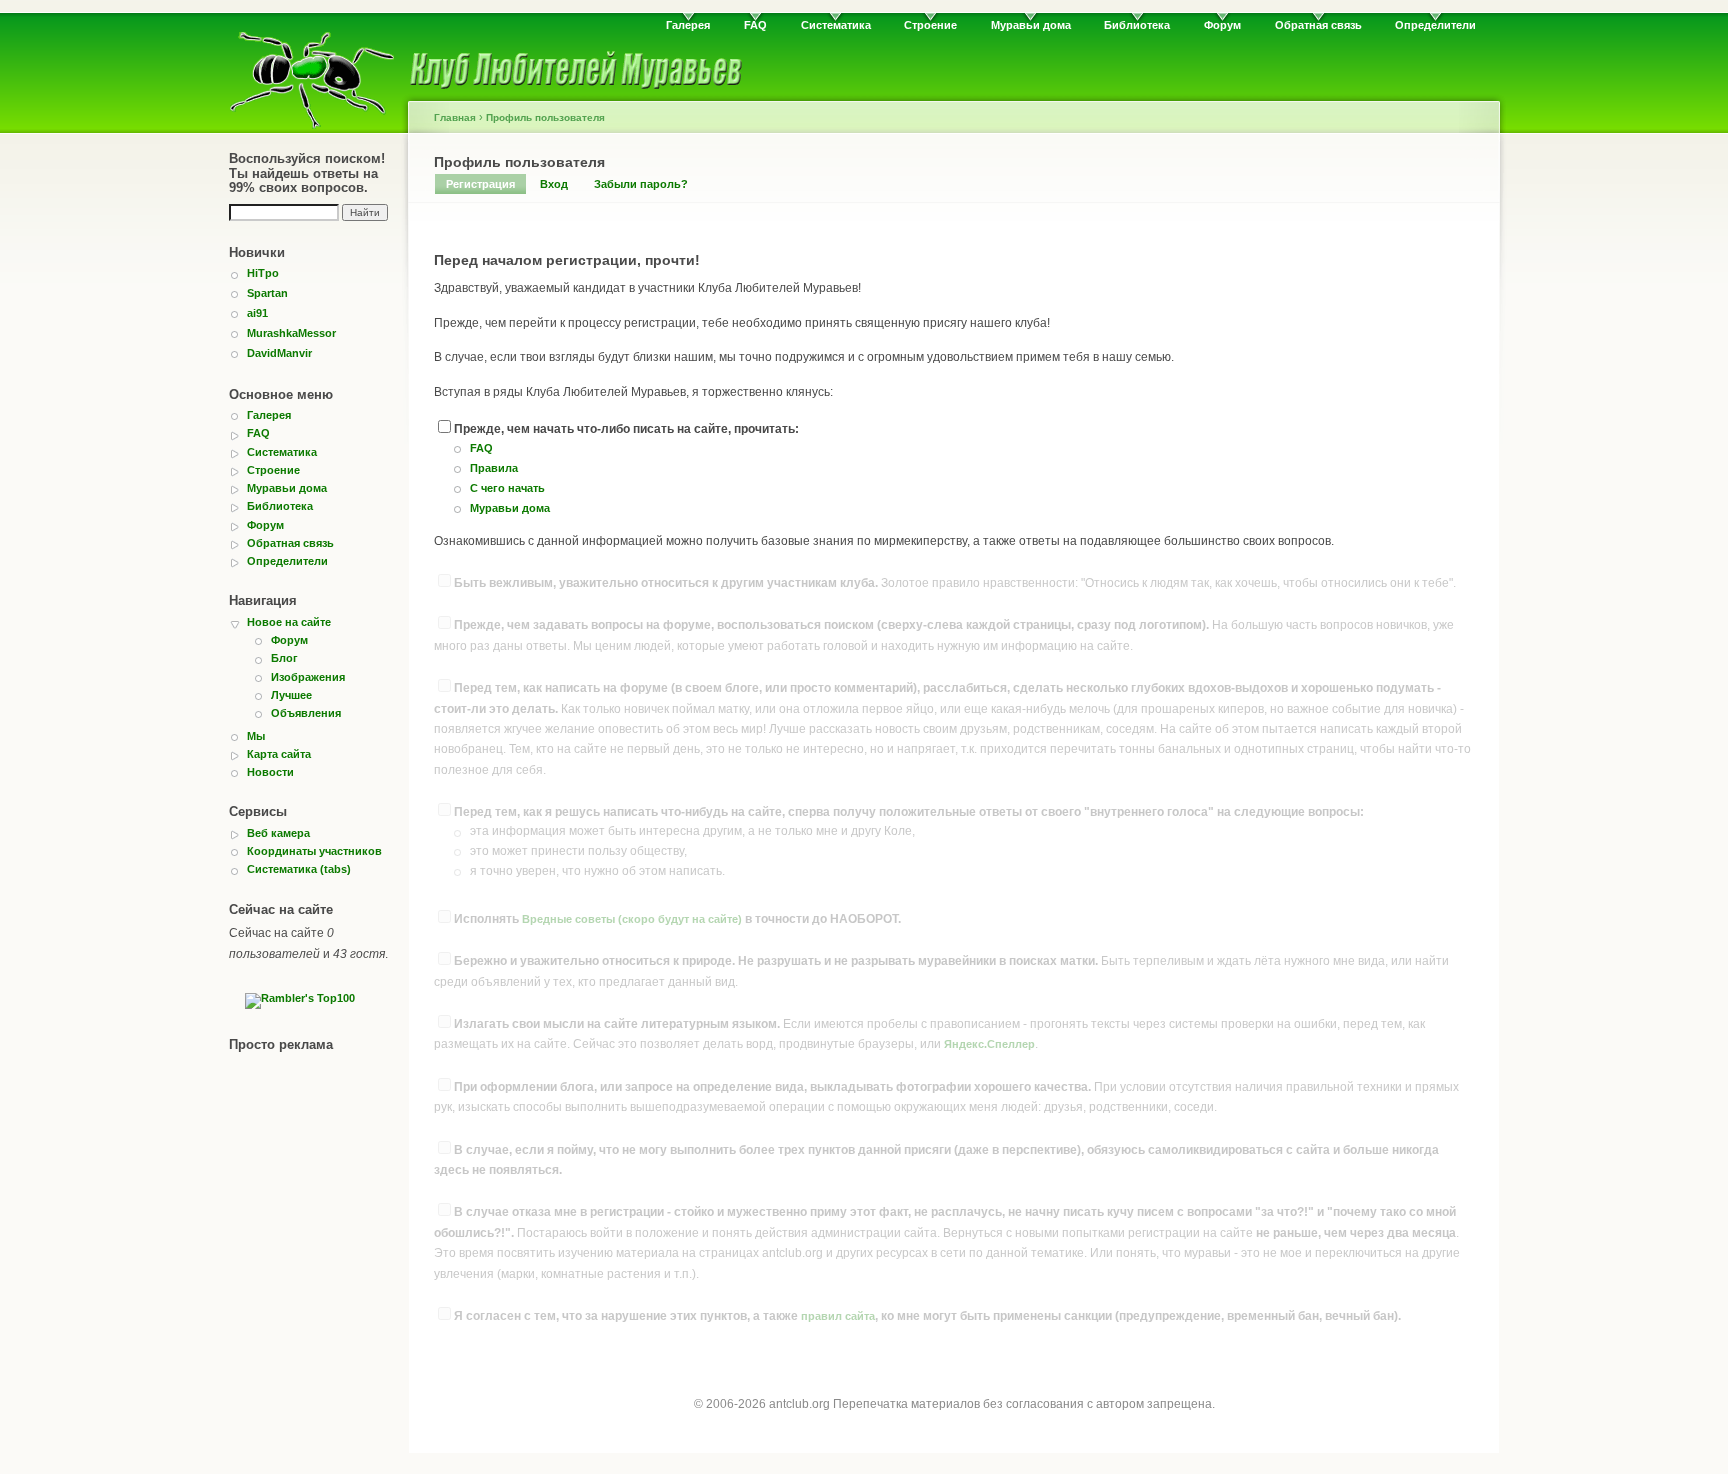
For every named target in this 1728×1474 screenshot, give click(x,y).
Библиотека (1137, 25)
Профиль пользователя (545, 117)
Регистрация (480, 184)
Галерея (688, 25)
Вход (554, 184)
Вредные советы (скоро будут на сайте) (632, 919)
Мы (256, 736)
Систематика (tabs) (299, 869)
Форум (1222, 25)
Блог (284, 658)
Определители (1435, 25)
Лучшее (291, 695)
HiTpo (263, 273)
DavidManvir (279, 353)
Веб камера (278, 833)
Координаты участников (314, 851)
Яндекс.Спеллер (989, 1044)
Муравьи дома (1031, 25)
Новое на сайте (289, 622)
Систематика (836, 25)
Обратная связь (1318, 25)
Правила (494, 468)
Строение (930, 25)
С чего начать (507, 488)
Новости (270, 772)
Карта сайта (279, 754)
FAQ (755, 25)
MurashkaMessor (291, 333)
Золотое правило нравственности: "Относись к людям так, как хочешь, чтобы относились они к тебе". (955, 583)
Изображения (308, 677)
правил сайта (838, 1316)
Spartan (267, 293)
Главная (455, 117)
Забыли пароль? (641, 184)
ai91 (257, 313)
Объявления (306, 713)
